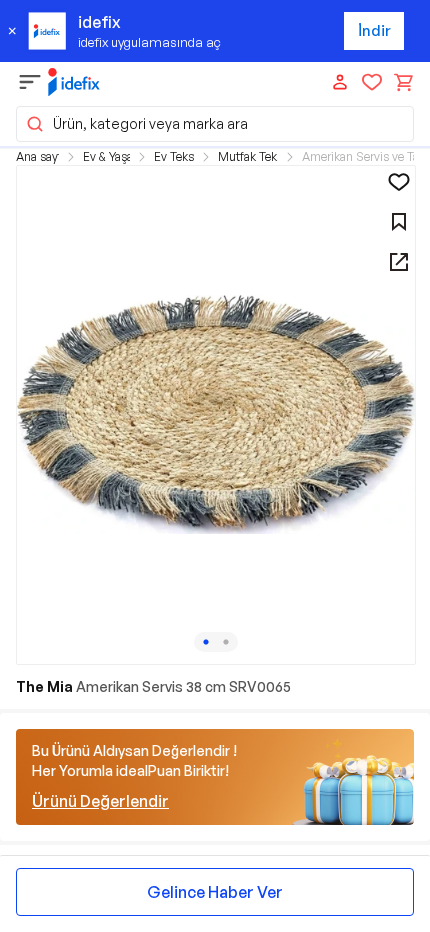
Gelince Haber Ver (215, 892)
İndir (374, 30)
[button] (215, 124)
